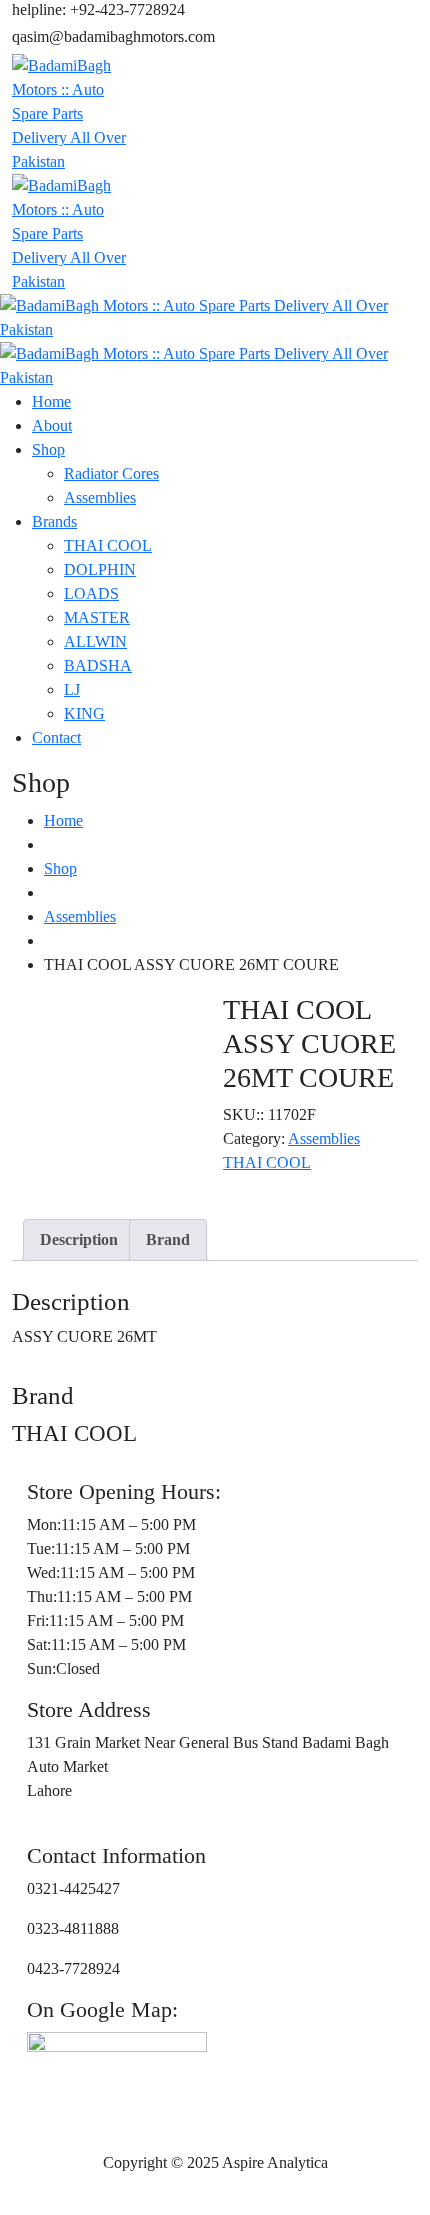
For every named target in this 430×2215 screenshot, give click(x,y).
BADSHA (98, 665)
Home (51, 401)
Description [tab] (79, 1239)
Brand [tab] (168, 1239)
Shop (48, 449)
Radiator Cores (111, 473)
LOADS (91, 593)
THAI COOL (108, 545)
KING (84, 713)
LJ (72, 689)
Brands (54, 521)
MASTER (97, 617)
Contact (56, 737)
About (52, 425)
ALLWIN (95, 641)
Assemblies (100, 497)
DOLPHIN (100, 569)
